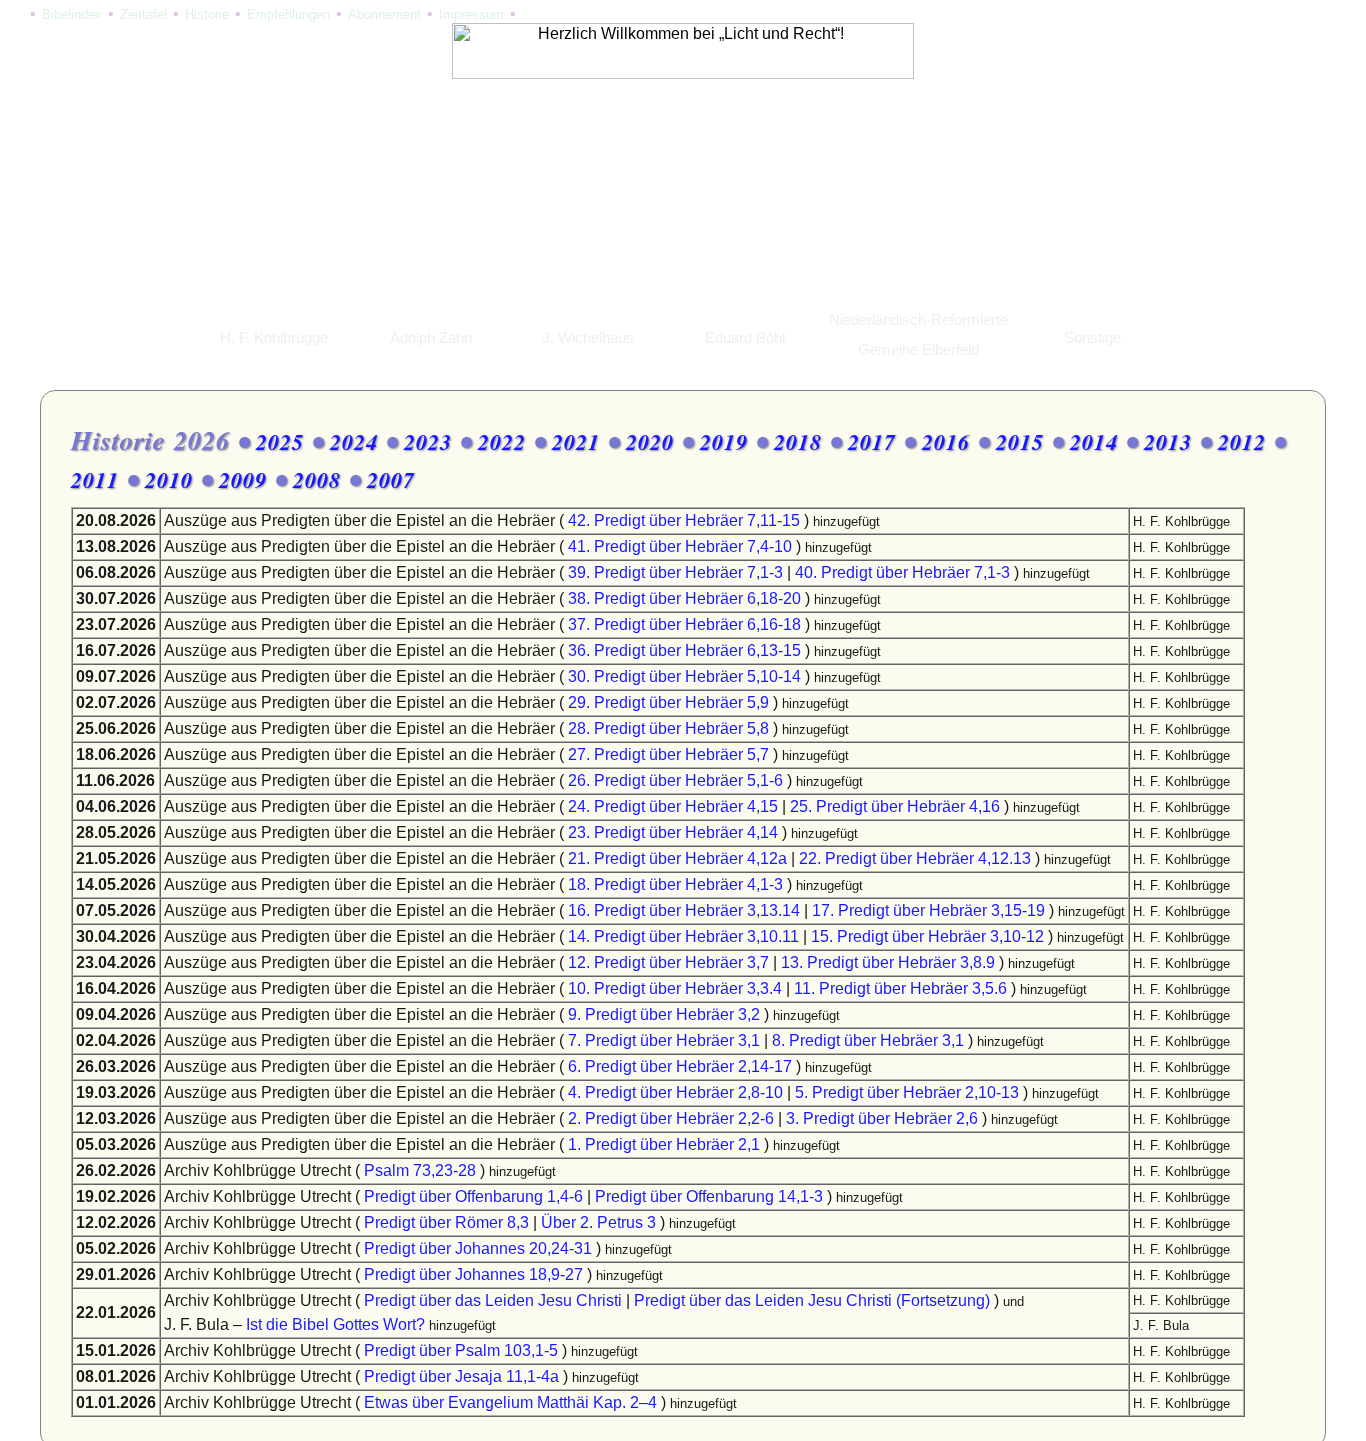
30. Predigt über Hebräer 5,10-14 (684, 676)
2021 (576, 441)
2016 (946, 441)
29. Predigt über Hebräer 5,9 (668, 702)
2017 (872, 441)
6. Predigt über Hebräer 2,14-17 (680, 1066)
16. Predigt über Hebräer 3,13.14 (684, 910)
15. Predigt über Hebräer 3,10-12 (927, 936)
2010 (169, 479)
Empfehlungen (288, 14)
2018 (798, 441)
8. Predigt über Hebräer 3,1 (868, 1040)
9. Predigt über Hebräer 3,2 (664, 1014)
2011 (95, 479)
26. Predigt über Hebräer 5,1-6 (675, 780)
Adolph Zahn (431, 338)
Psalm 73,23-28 (420, 1170)
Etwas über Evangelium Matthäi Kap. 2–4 (510, 1402)
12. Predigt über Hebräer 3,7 (668, 962)
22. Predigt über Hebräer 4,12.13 (915, 858)
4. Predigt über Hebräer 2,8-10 (675, 1092)
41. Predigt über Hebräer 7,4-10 (680, 546)
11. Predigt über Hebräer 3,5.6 (900, 988)
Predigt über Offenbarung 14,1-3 (709, 1196)
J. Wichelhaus (588, 338)
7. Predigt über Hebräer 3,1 (664, 1040)
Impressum (471, 14)
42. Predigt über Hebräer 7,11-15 (684, 520)
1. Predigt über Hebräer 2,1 (664, 1144)
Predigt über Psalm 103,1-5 (461, 1350)
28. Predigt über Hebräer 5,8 (668, 728)
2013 (1168, 441)
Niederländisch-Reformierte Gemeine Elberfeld (918, 335)
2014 (1094, 441)
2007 (391, 479)
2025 (280, 441)
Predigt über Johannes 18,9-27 (473, 1274)
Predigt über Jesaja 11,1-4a (461, 1376)
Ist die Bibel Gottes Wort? (335, 1324)
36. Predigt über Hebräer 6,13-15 (684, 650)
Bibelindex (72, 14)
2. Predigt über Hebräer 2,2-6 (671, 1118)
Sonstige (1092, 338)
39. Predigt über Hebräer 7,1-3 (675, 572)
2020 (650, 441)
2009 (243, 479)
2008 (317, 479)
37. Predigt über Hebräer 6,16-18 (684, 624)
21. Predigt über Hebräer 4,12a (677, 858)
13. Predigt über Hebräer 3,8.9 (888, 962)
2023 (428, 441)
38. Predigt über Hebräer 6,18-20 (684, 598)
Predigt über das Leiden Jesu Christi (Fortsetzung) (812, 1300)
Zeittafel (143, 14)
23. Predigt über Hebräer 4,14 (673, 832)
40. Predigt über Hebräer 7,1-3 (902, 572)
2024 (354, 441)
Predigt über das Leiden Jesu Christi (493, 1300)
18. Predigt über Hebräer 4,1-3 (675, 884)
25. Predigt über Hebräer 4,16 (895, 806)
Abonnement (384, 14)
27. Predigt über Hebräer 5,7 (668, 754)
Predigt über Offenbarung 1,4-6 (473, 1196)
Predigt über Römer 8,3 (446, 1222)
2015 (1020, 441)
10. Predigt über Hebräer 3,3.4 (675, 988)
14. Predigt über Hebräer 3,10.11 (683, 936)
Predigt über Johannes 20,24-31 (478, 1248)
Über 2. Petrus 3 (598, 1222)
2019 (724, 441)
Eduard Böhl (745, 338)
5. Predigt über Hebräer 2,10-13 (907, 1092)
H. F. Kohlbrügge (274, 338)
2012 (1242, 441)
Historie (207, 14)
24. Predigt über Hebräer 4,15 (673, 806)
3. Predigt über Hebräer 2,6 (882, 1118)
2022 (502, 441)
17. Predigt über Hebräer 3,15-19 (928, 910)
